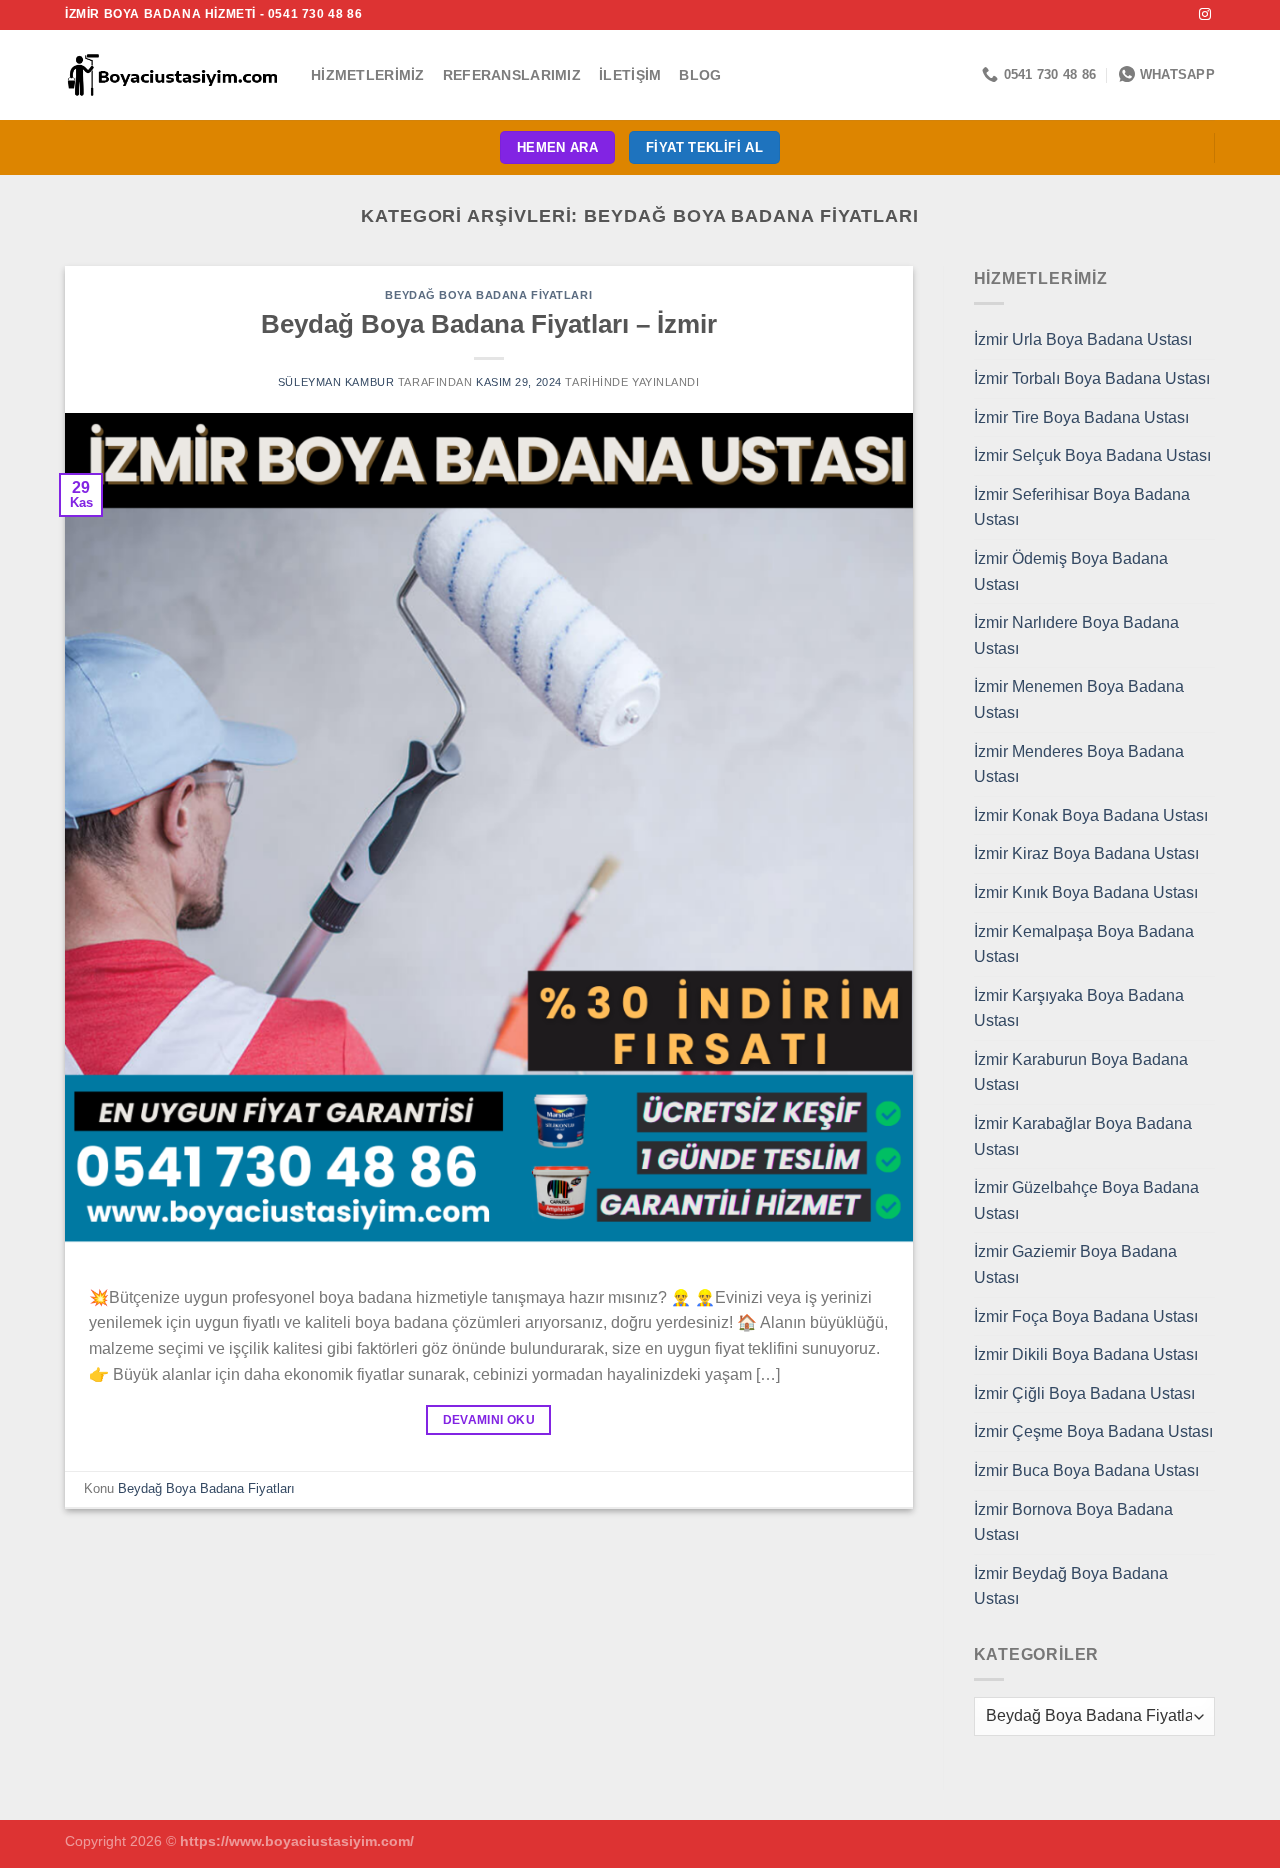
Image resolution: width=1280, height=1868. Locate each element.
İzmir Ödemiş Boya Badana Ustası (1071, 571)
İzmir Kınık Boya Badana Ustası (1086, 892)
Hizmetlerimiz (368, 75)
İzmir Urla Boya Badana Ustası (1083, 339)
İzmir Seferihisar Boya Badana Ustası (1082, 507)
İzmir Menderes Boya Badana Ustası (1079, 764)
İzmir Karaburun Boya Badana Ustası (1081, 1072)
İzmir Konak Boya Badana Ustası (1091, 815)
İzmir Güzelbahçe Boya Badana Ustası (1086, 1200)
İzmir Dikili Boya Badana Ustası (1086, 1354)
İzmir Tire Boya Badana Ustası (1081, 417)
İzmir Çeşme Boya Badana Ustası (1093, 1431)
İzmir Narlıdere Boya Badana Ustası (1076, 635)
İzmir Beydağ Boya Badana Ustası (1071, 1586)
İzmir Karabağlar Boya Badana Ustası (1083, 1136)
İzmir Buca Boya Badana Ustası (1086, 1470)
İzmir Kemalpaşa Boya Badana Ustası (1084, 944)
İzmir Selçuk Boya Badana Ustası (1092, 455)
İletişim (630, 75)
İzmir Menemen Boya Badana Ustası (1079, 699)
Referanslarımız (512, 75)
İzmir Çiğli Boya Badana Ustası (1084, 1393)
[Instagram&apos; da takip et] (1205, 15)
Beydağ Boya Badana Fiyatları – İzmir (489, 324)
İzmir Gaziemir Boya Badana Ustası (1075, 1264)
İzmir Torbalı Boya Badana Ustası (1092, 378)
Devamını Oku (489, 1420)
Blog (700, 75)
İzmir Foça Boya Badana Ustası (1086, 1316)
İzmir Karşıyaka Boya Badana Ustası (1079, 1008)
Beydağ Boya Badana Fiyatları (488, 295)
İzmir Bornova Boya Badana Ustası (1073, 1522)
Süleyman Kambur (336, 382)
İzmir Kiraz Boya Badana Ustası (1086, 853)
